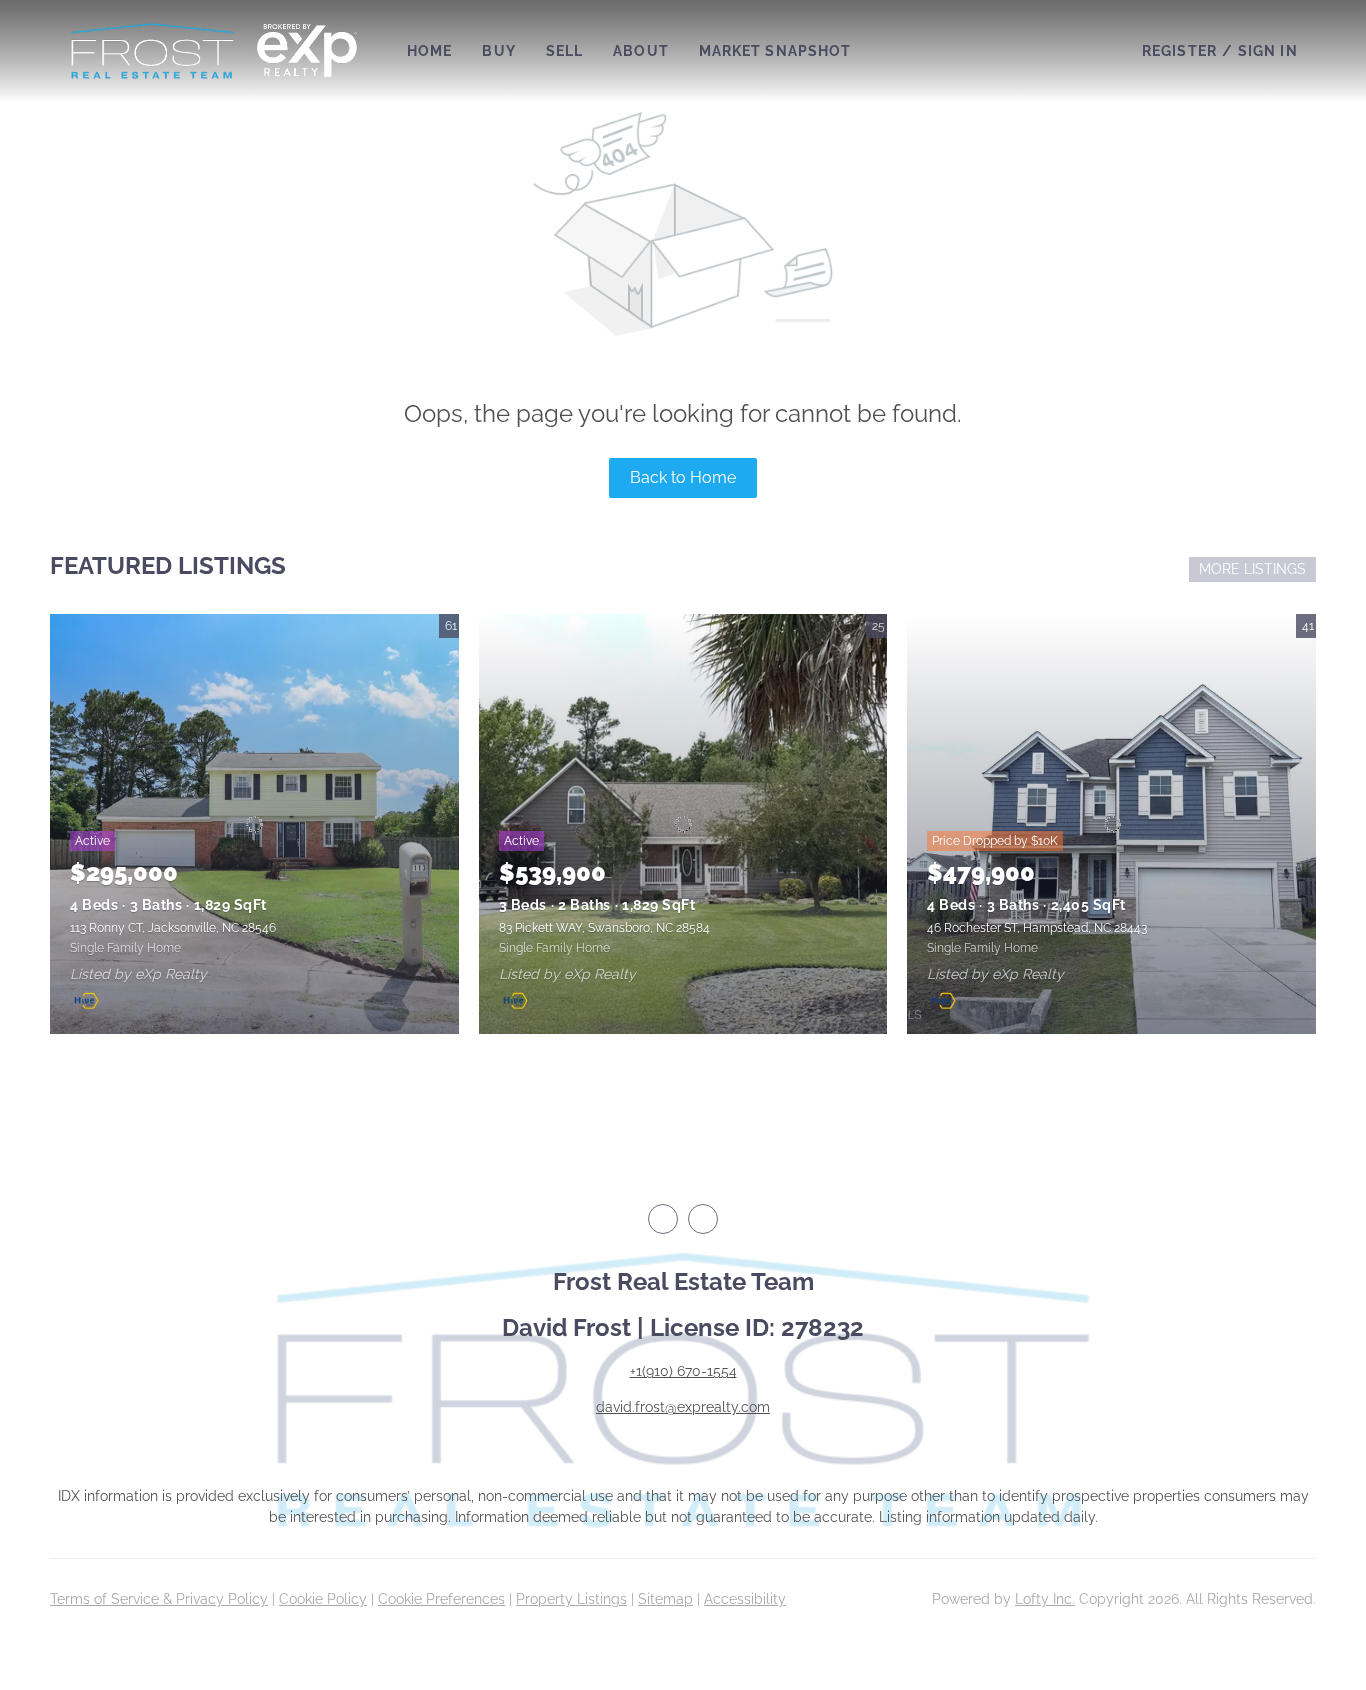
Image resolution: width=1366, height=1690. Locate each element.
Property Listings (571, 1599)
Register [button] (1179, 51)
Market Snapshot (775, 51)
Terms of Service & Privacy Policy (159, 1599)
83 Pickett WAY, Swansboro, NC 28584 (604, 928)
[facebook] (663, 1219)
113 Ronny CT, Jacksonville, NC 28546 (173, 928)
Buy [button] (498, 51)
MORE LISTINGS (1252, 569)
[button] (152, 51)
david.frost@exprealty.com (683, 1407)
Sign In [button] (1268, 51)
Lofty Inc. (1045, 1599)
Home (429, 51)
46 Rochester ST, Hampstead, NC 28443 (1037, 928)
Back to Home (683, 477)
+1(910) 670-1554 (683, 1371)
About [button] (641, 51)
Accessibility (745, 1599)
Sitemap (665, 1599)
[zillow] (703, 1219)
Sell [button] (564, 51)
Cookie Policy (323, 1599)
